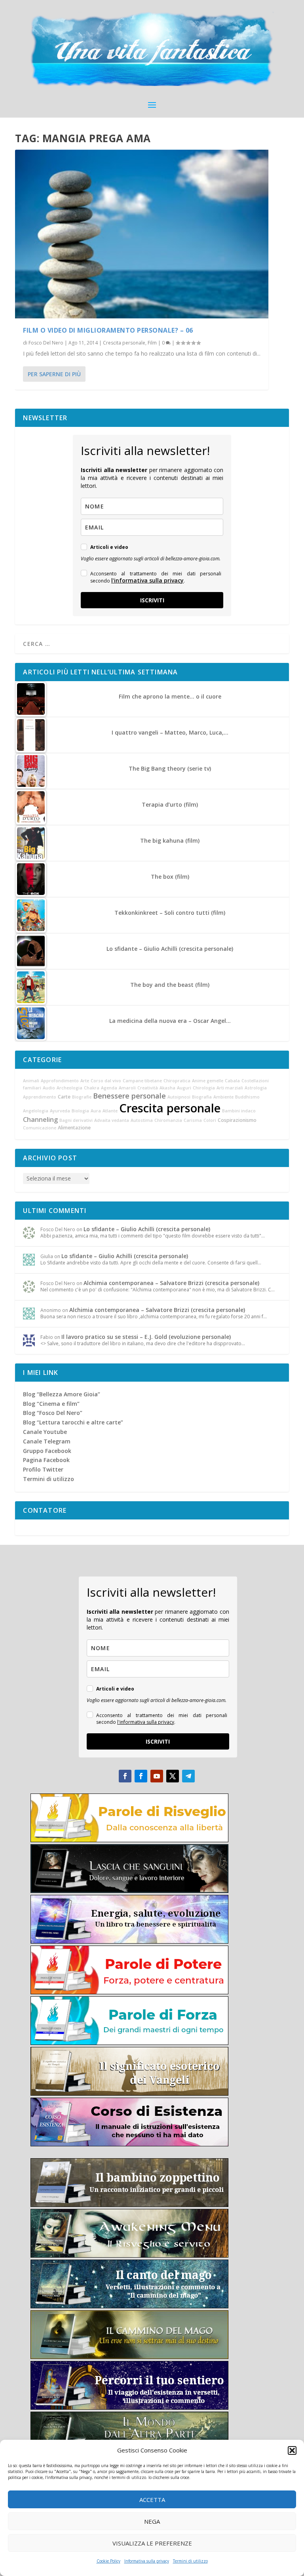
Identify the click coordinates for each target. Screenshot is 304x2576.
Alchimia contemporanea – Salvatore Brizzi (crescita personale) (171, 1283)
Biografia (202, 1097)
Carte (64, 1097)
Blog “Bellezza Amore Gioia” (62, 1394)
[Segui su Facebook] (125, 1776)
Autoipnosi (179, 1097)
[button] (292, 2450)
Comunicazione (40, 1128)
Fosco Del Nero (46, 343)
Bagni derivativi (76, 1120)
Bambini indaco (239, 1111)
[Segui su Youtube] (157, 1776)
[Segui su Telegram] (188, 1776)
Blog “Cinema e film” (51, 1404)
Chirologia (204, 1088)
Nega (152, 2521)
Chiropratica (177, 1081)
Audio (49, 1088)
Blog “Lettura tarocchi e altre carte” (73, 1422)
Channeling (40, 1120)
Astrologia (256, 1088)
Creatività (148, 1088)
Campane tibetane (142, 1081)
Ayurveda (60, 1111)
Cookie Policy (108, 2561)
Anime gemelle (208, 1081)
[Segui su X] (173, 1776)
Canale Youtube (45, 1432)
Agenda (109, 1088)
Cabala (232, 1081)
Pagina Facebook (46, 1460)
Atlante (110, 1111)
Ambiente (223, 1097)
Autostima (142, 1120)
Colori (210, 1120)
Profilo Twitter (43, 1469)
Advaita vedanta (112, 1120)
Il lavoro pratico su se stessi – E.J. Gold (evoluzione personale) (146, 1337)
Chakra (92, 1088)
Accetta (152, 2500)
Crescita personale (124, 343)
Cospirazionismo (237, 1120)
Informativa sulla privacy (147, 2561)
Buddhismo (247, 1097)
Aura (96, 1111)
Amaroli (127, 1088)
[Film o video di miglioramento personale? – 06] (142, 234)
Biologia (80, 1111)
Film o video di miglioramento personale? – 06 (108, 330)
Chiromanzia (168, 1120)
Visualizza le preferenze (152, 2543)
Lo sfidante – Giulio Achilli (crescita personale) (147, 1229)
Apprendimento (40, 1097)
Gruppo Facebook (47, 1451)
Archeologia (69, 1088)
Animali (31, 1081)
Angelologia (36, 1111)
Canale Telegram (47, 1441)
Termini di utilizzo (190, 2561)
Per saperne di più (54, 374)
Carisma (193, 1120)
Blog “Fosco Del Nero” (53, 1413)
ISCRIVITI (152, 600)
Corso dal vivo (106, 1081)
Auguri (184, 1088)
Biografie (82, 1097)
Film (152, 343)
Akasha (167, 1088)
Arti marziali (230, 1088)
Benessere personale (129, 1096)
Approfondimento (60, 1081)
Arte (85, 1081)
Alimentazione (74, 1128)
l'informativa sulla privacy (147, 580)
